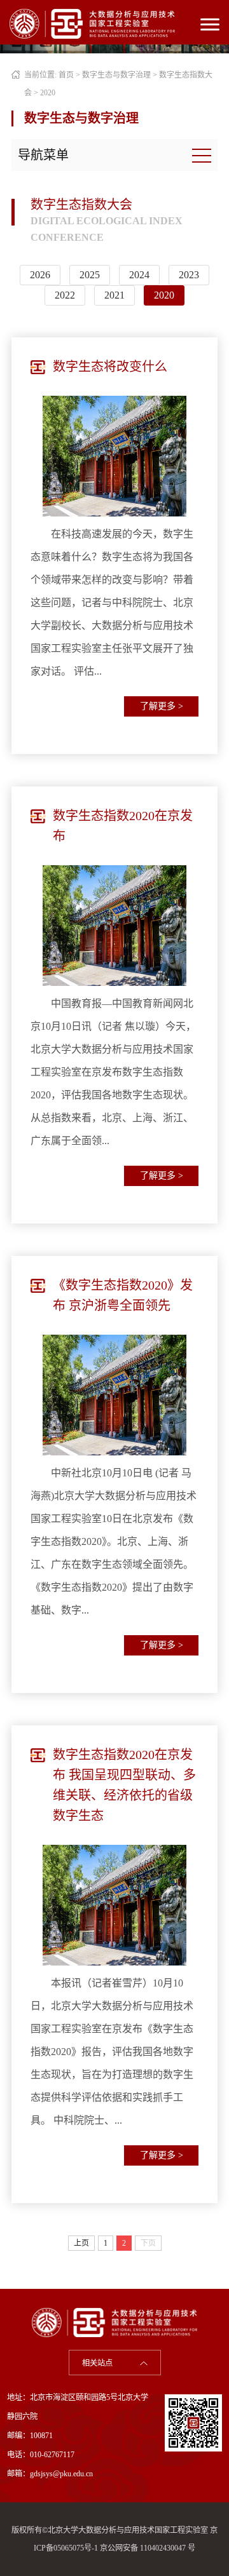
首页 (66, 75)
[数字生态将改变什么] (114, 456)
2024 (139, 275)
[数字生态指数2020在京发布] (114, 926)
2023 (189, 275)
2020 (48, 93)
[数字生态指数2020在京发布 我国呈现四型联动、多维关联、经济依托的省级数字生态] (114, 1905)
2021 (114, 295)
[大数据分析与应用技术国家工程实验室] (92, 23)
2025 (90, 275)
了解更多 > (162, 706)
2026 (40, 275)
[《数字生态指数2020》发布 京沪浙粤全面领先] (114, 1395)
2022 (65, 295)
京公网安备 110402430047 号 (148, 2548)
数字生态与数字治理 (116, 75)
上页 (81, 2243)
